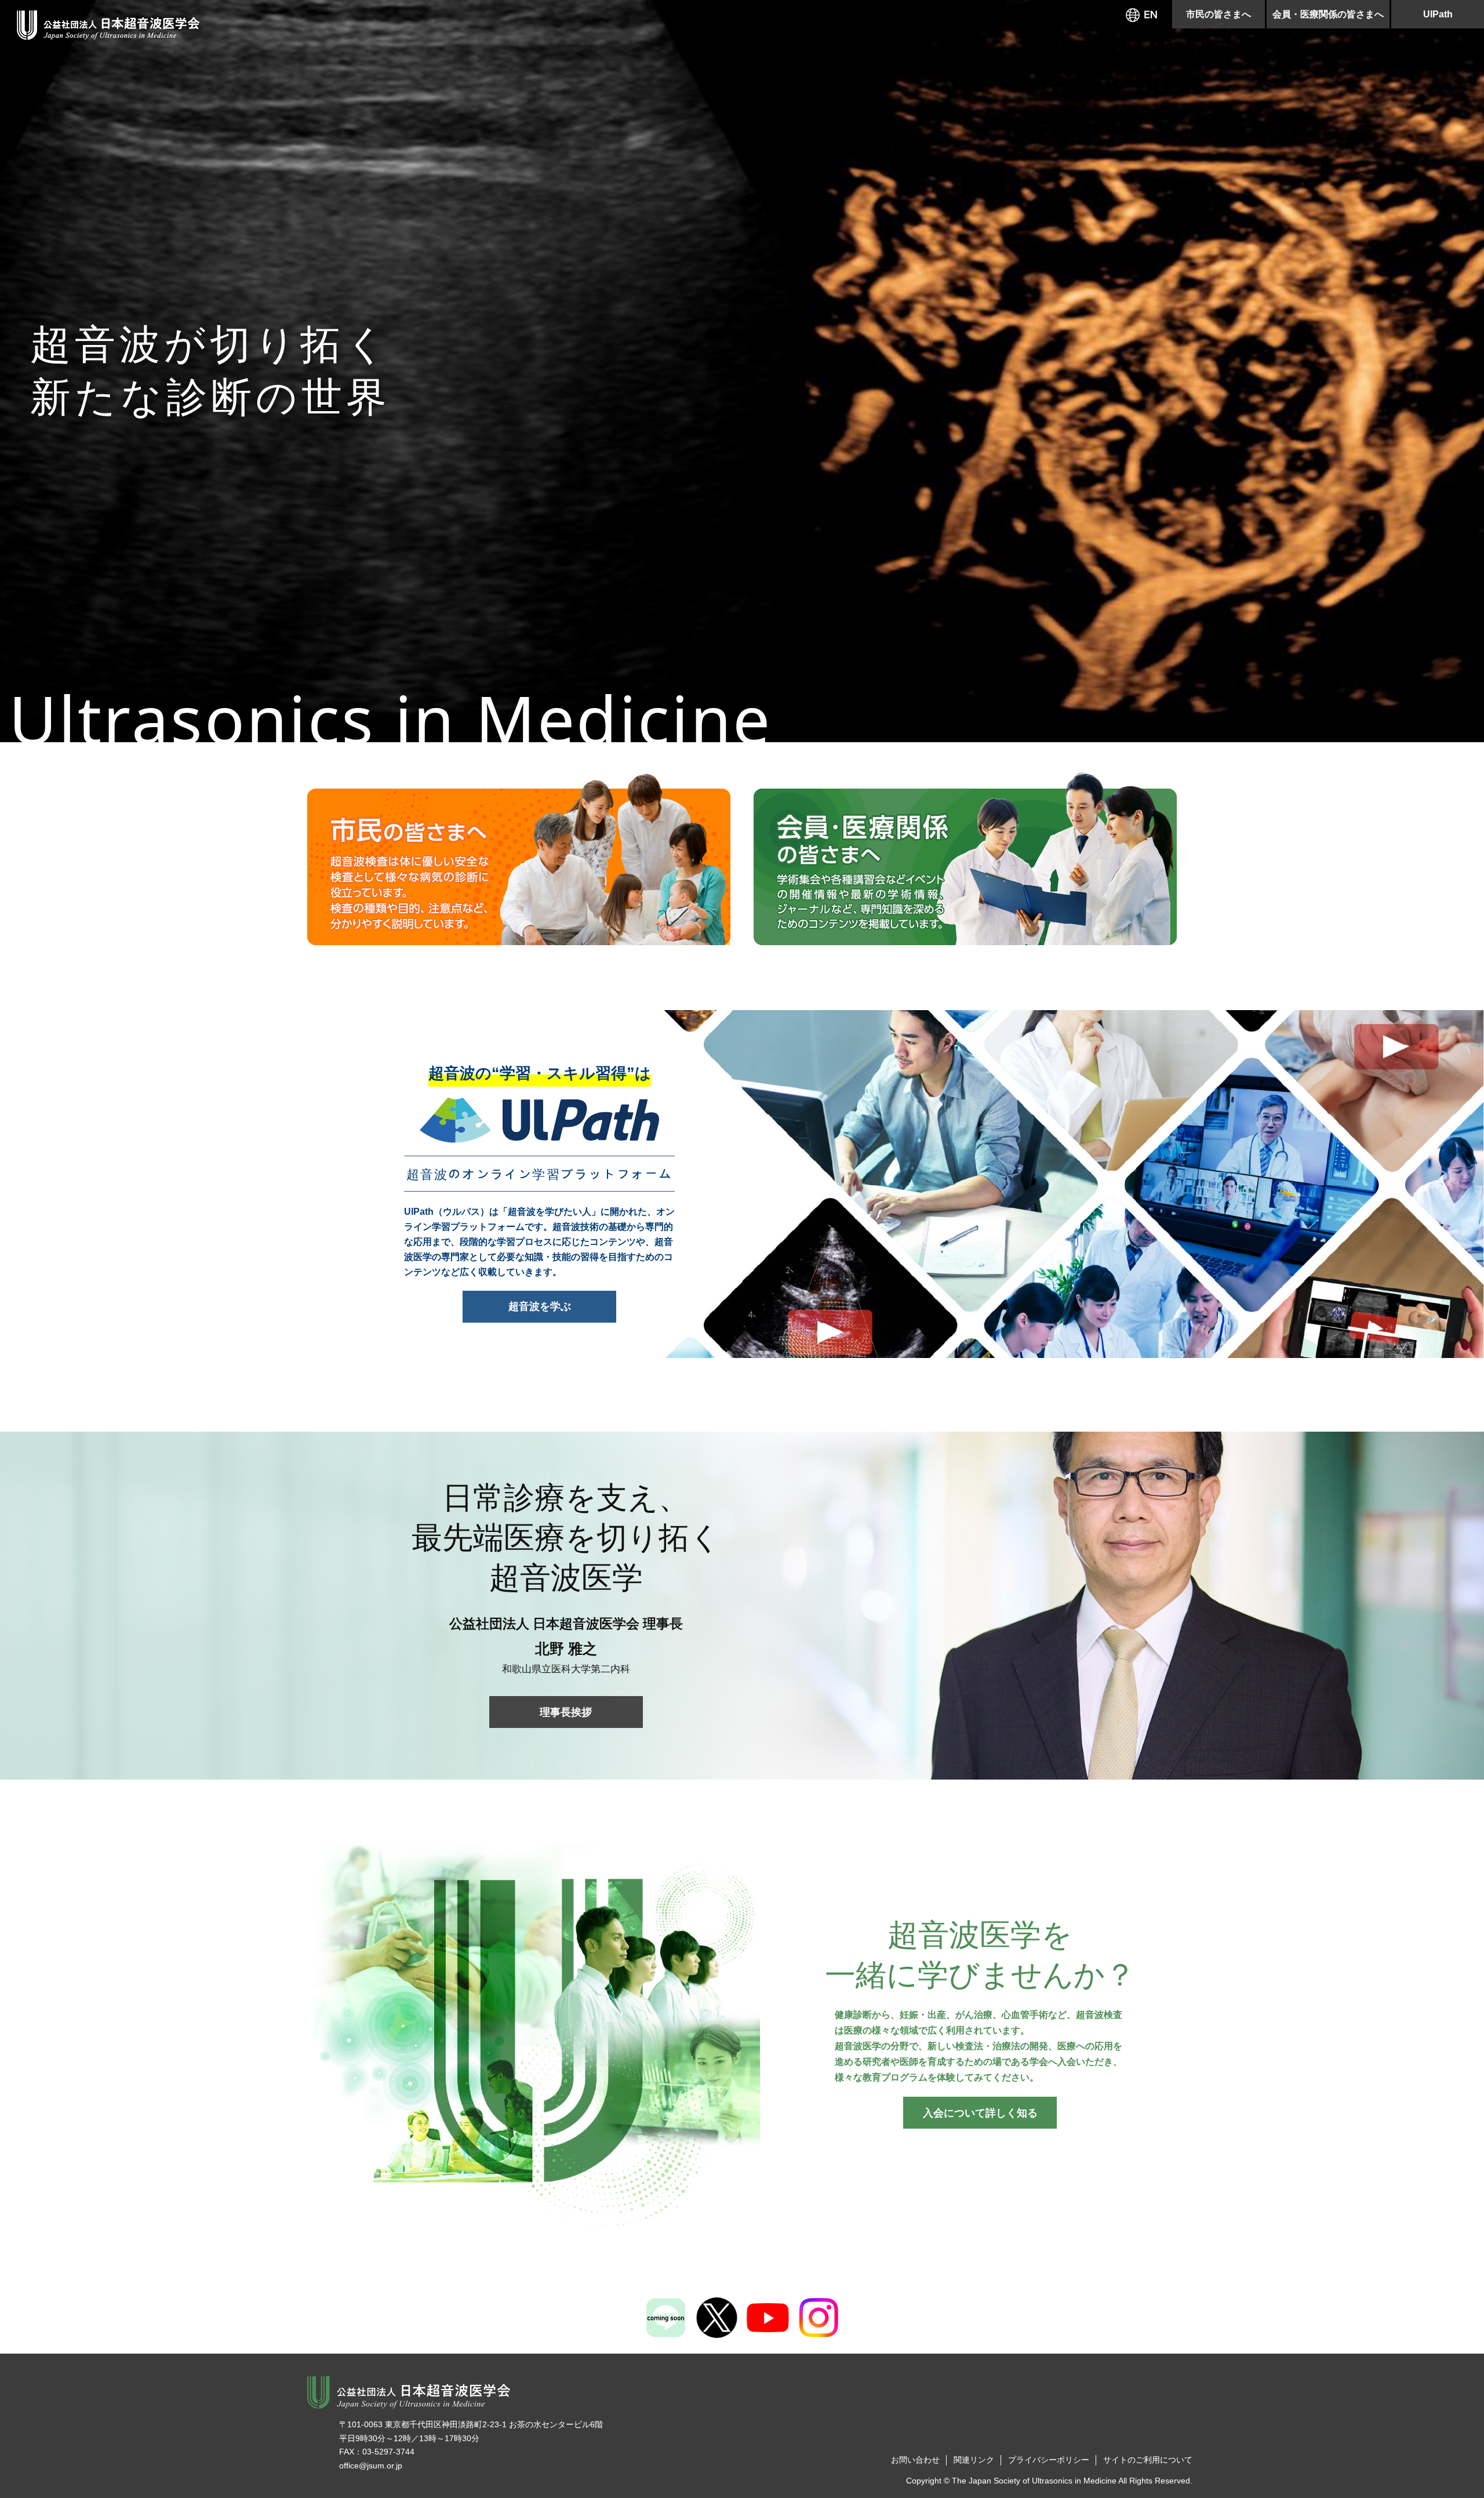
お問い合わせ (915, 2460)
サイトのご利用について (1148, 2460)
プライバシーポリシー (1049, 2460)
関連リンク (974, 2460)
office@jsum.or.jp (371, 2466)
